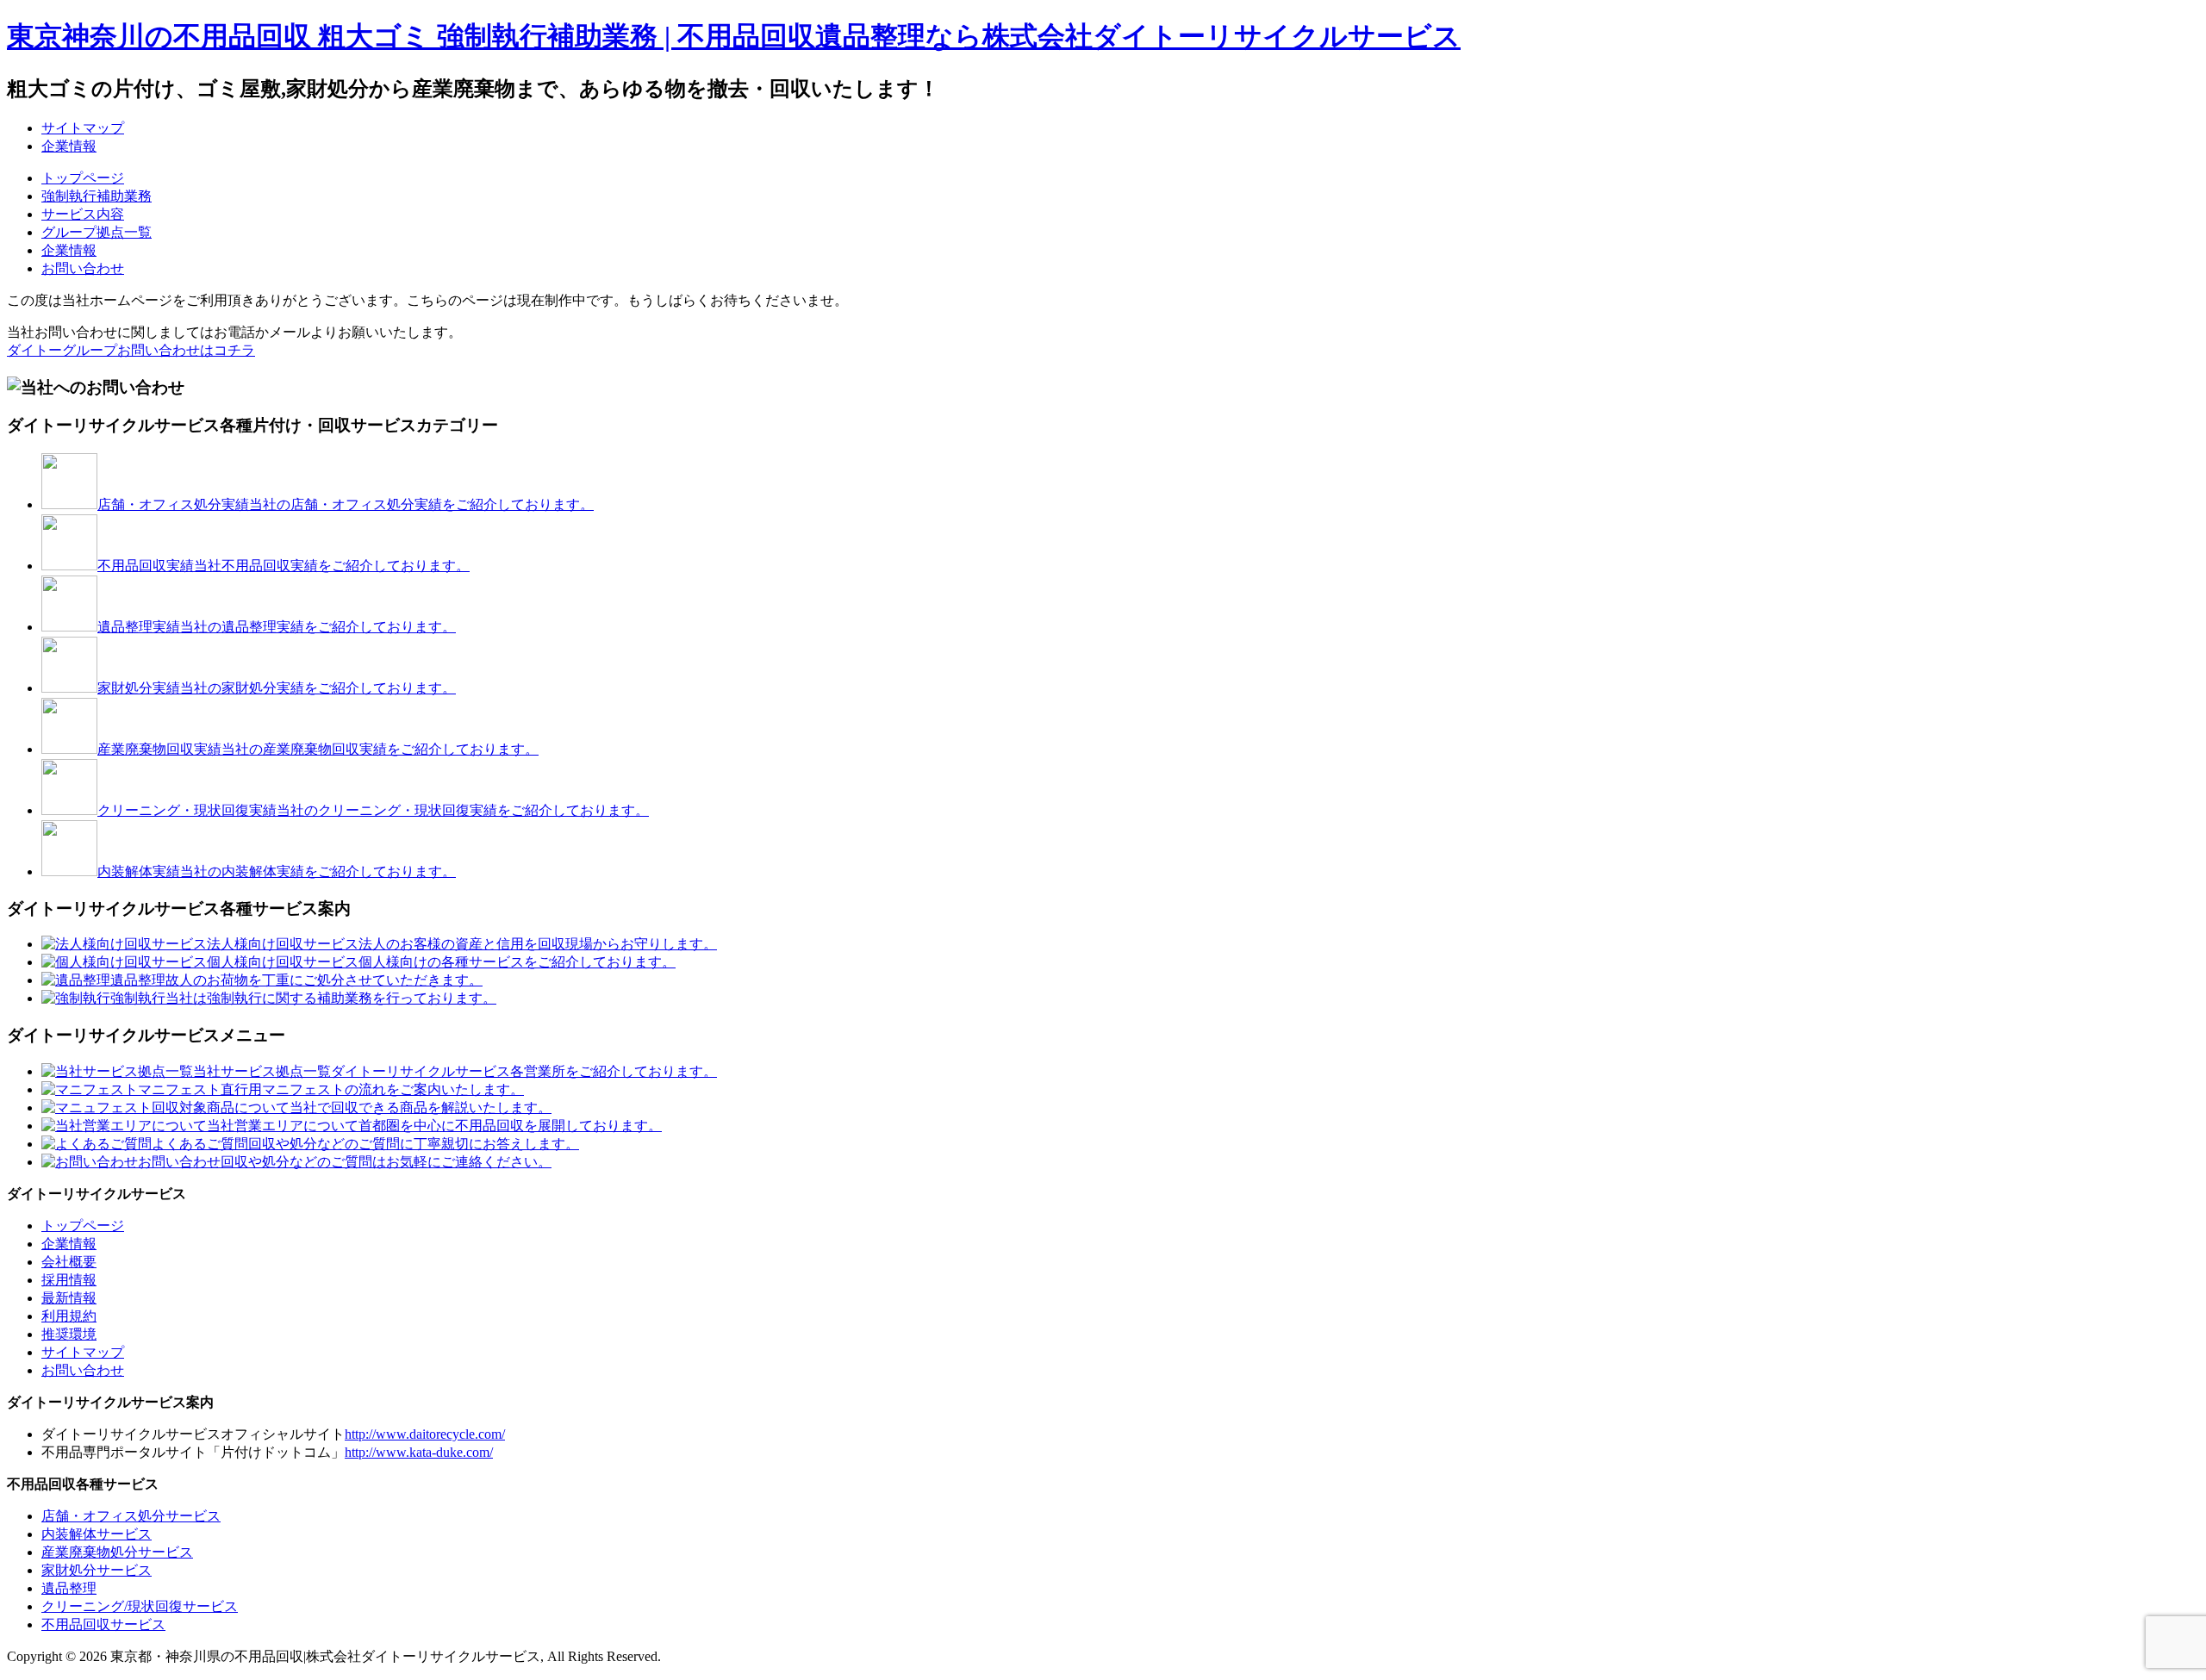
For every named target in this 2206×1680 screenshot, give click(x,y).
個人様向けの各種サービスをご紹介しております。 (441, 962)
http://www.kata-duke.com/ (419, 1452)
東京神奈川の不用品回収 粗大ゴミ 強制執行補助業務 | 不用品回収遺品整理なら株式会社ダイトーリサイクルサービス (734, 36)
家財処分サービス (97, 1570)
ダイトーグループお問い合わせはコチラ (131, 350)
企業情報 (69, 146)
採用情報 (69, 1280)
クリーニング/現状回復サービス (140, 1606)
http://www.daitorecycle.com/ (425, 1434)
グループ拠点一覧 (97, 232)
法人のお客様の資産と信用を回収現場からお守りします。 (462, 944)
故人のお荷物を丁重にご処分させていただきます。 (296, 980)
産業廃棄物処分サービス (117, 1552)
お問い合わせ (83, 268)
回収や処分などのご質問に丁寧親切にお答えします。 (365, 1144)
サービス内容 (83, 214)
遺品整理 (69, 1588)
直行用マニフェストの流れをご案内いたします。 (331, 1089)
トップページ (83, 178)
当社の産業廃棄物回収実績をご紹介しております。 (318, 749)
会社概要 (69, 1262)
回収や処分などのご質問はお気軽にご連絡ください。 (345, 1162)
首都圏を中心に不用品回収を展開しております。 (434, 1126)
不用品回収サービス (103, 1624)
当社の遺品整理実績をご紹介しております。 (277, 627)
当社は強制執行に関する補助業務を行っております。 (303, 998)
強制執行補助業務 (97, 196)
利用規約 (69, 1316)
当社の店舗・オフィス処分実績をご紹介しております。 (346, 504)
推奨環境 (69, 1334)
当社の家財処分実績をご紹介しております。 (277, 688)
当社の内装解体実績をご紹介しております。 (277, 871)
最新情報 (69, 1298)
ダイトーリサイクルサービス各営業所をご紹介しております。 (455, 1071)
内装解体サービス (97, 1534)
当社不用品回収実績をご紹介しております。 (284, 566)
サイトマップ (83, 128)
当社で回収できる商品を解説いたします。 (352, 1108)
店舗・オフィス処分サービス (131, 1516)
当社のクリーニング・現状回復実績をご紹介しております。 (373, 810)
